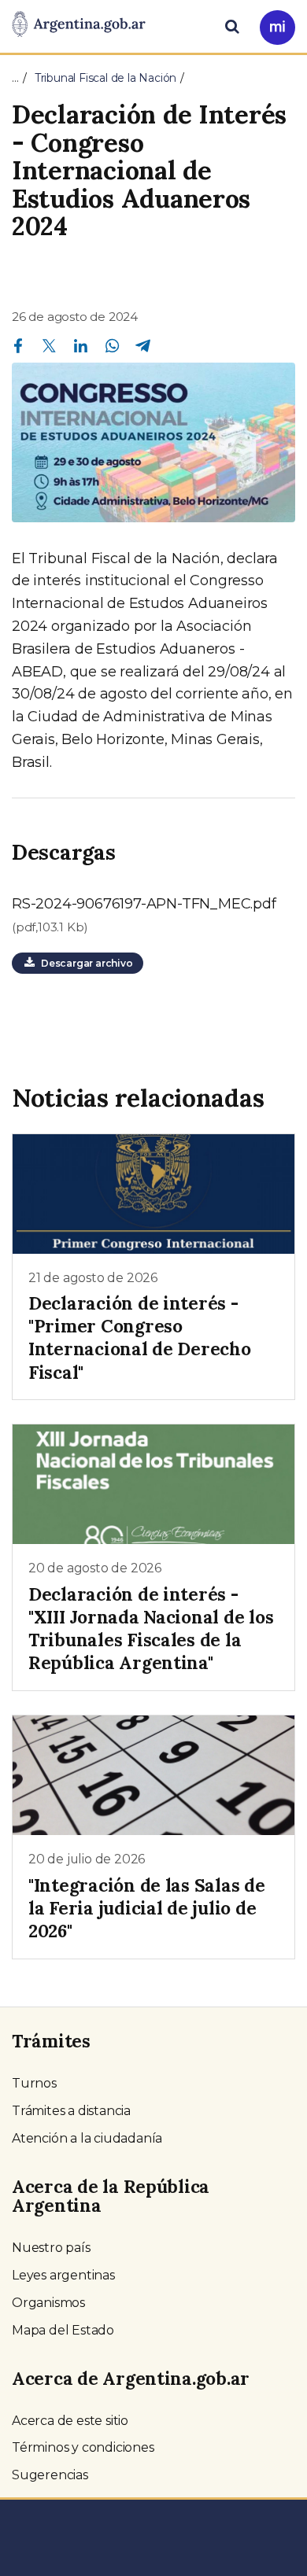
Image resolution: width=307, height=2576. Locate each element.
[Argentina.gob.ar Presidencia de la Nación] (79, 25)
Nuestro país (51, 2248)
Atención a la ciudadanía (87, 2138)
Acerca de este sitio (70, 2421)
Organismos (48, 2303)
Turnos (34, 2083)
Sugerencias (50, 2475)
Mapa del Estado (63, 2330)
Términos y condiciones (83, 2447)
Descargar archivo (84, 963)
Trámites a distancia (71, 2111)
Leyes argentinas (63, 2275)
